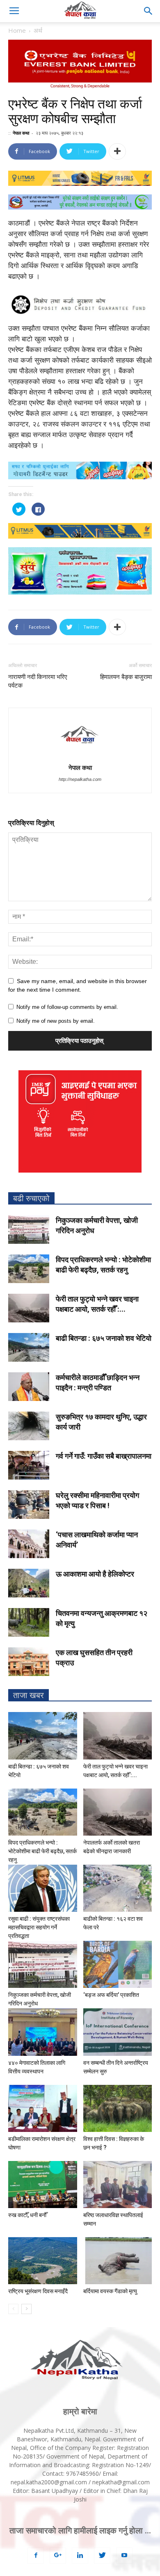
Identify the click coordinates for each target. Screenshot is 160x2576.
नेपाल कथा (21, 133)
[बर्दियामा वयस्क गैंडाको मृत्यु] (118, 2261)
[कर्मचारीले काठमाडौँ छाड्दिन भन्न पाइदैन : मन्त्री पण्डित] (29, 1387)
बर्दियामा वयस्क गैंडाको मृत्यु (110, 2291)
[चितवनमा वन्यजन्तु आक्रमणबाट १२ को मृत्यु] (29, 1622)
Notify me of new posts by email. (56, 1021)
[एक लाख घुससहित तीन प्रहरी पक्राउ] (29, 1662)
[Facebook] (36, 2556)
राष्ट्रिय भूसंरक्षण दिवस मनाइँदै (38, 2291)
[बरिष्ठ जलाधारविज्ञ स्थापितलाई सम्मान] (118, 2185)
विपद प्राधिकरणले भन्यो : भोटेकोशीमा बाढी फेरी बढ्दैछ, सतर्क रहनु (42, 1851)
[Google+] (58, 2556)
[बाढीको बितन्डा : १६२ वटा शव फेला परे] (118, 1888)
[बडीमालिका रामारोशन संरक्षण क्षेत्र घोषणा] (43, 2108)
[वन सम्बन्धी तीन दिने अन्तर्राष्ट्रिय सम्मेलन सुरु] (118, 2032)
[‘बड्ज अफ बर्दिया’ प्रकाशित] (118, 1964)
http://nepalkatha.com (80, 779)
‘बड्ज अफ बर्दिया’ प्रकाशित (111, 1995)
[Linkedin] (80, 2556)
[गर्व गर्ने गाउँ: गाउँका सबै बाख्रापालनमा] (29, 1465)
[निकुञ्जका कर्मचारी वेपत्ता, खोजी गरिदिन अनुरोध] (29, 1229)
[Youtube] (124, 2556)
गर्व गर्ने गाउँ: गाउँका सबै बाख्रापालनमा (104, 1456)
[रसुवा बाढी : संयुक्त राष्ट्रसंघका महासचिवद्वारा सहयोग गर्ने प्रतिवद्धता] (43, 1888)
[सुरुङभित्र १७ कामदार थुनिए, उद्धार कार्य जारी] (29, 1426)
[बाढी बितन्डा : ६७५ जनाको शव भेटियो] (29, 1347)
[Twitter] (102, 2556)
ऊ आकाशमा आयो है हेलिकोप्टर (95, 1574)
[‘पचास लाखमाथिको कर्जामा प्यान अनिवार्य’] (29, 1544)
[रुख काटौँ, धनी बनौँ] (43, 2185)
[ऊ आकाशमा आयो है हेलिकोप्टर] (29, 1583)
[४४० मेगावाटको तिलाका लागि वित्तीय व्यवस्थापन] (43, 2032)
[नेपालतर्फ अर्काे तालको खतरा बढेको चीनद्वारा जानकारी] (118, 1812)
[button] (149, 11)
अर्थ (38, 30)
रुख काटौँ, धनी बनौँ (27, 2215)
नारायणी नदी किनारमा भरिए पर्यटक (38, 681)
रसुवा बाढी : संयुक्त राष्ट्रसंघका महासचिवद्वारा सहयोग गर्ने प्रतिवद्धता (39, 1927)
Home (17, 30)
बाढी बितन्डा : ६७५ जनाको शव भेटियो (104, 1338)
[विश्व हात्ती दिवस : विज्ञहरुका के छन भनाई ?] (118, 2108)
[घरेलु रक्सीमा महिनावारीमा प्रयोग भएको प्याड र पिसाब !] (29, 1505)
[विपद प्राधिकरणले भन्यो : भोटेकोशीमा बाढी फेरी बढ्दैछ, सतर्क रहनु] (29, 1269)
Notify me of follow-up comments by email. (67, 1007)
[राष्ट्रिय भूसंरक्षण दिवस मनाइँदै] (43, 2261)
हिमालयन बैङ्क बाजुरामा (126, 677)
